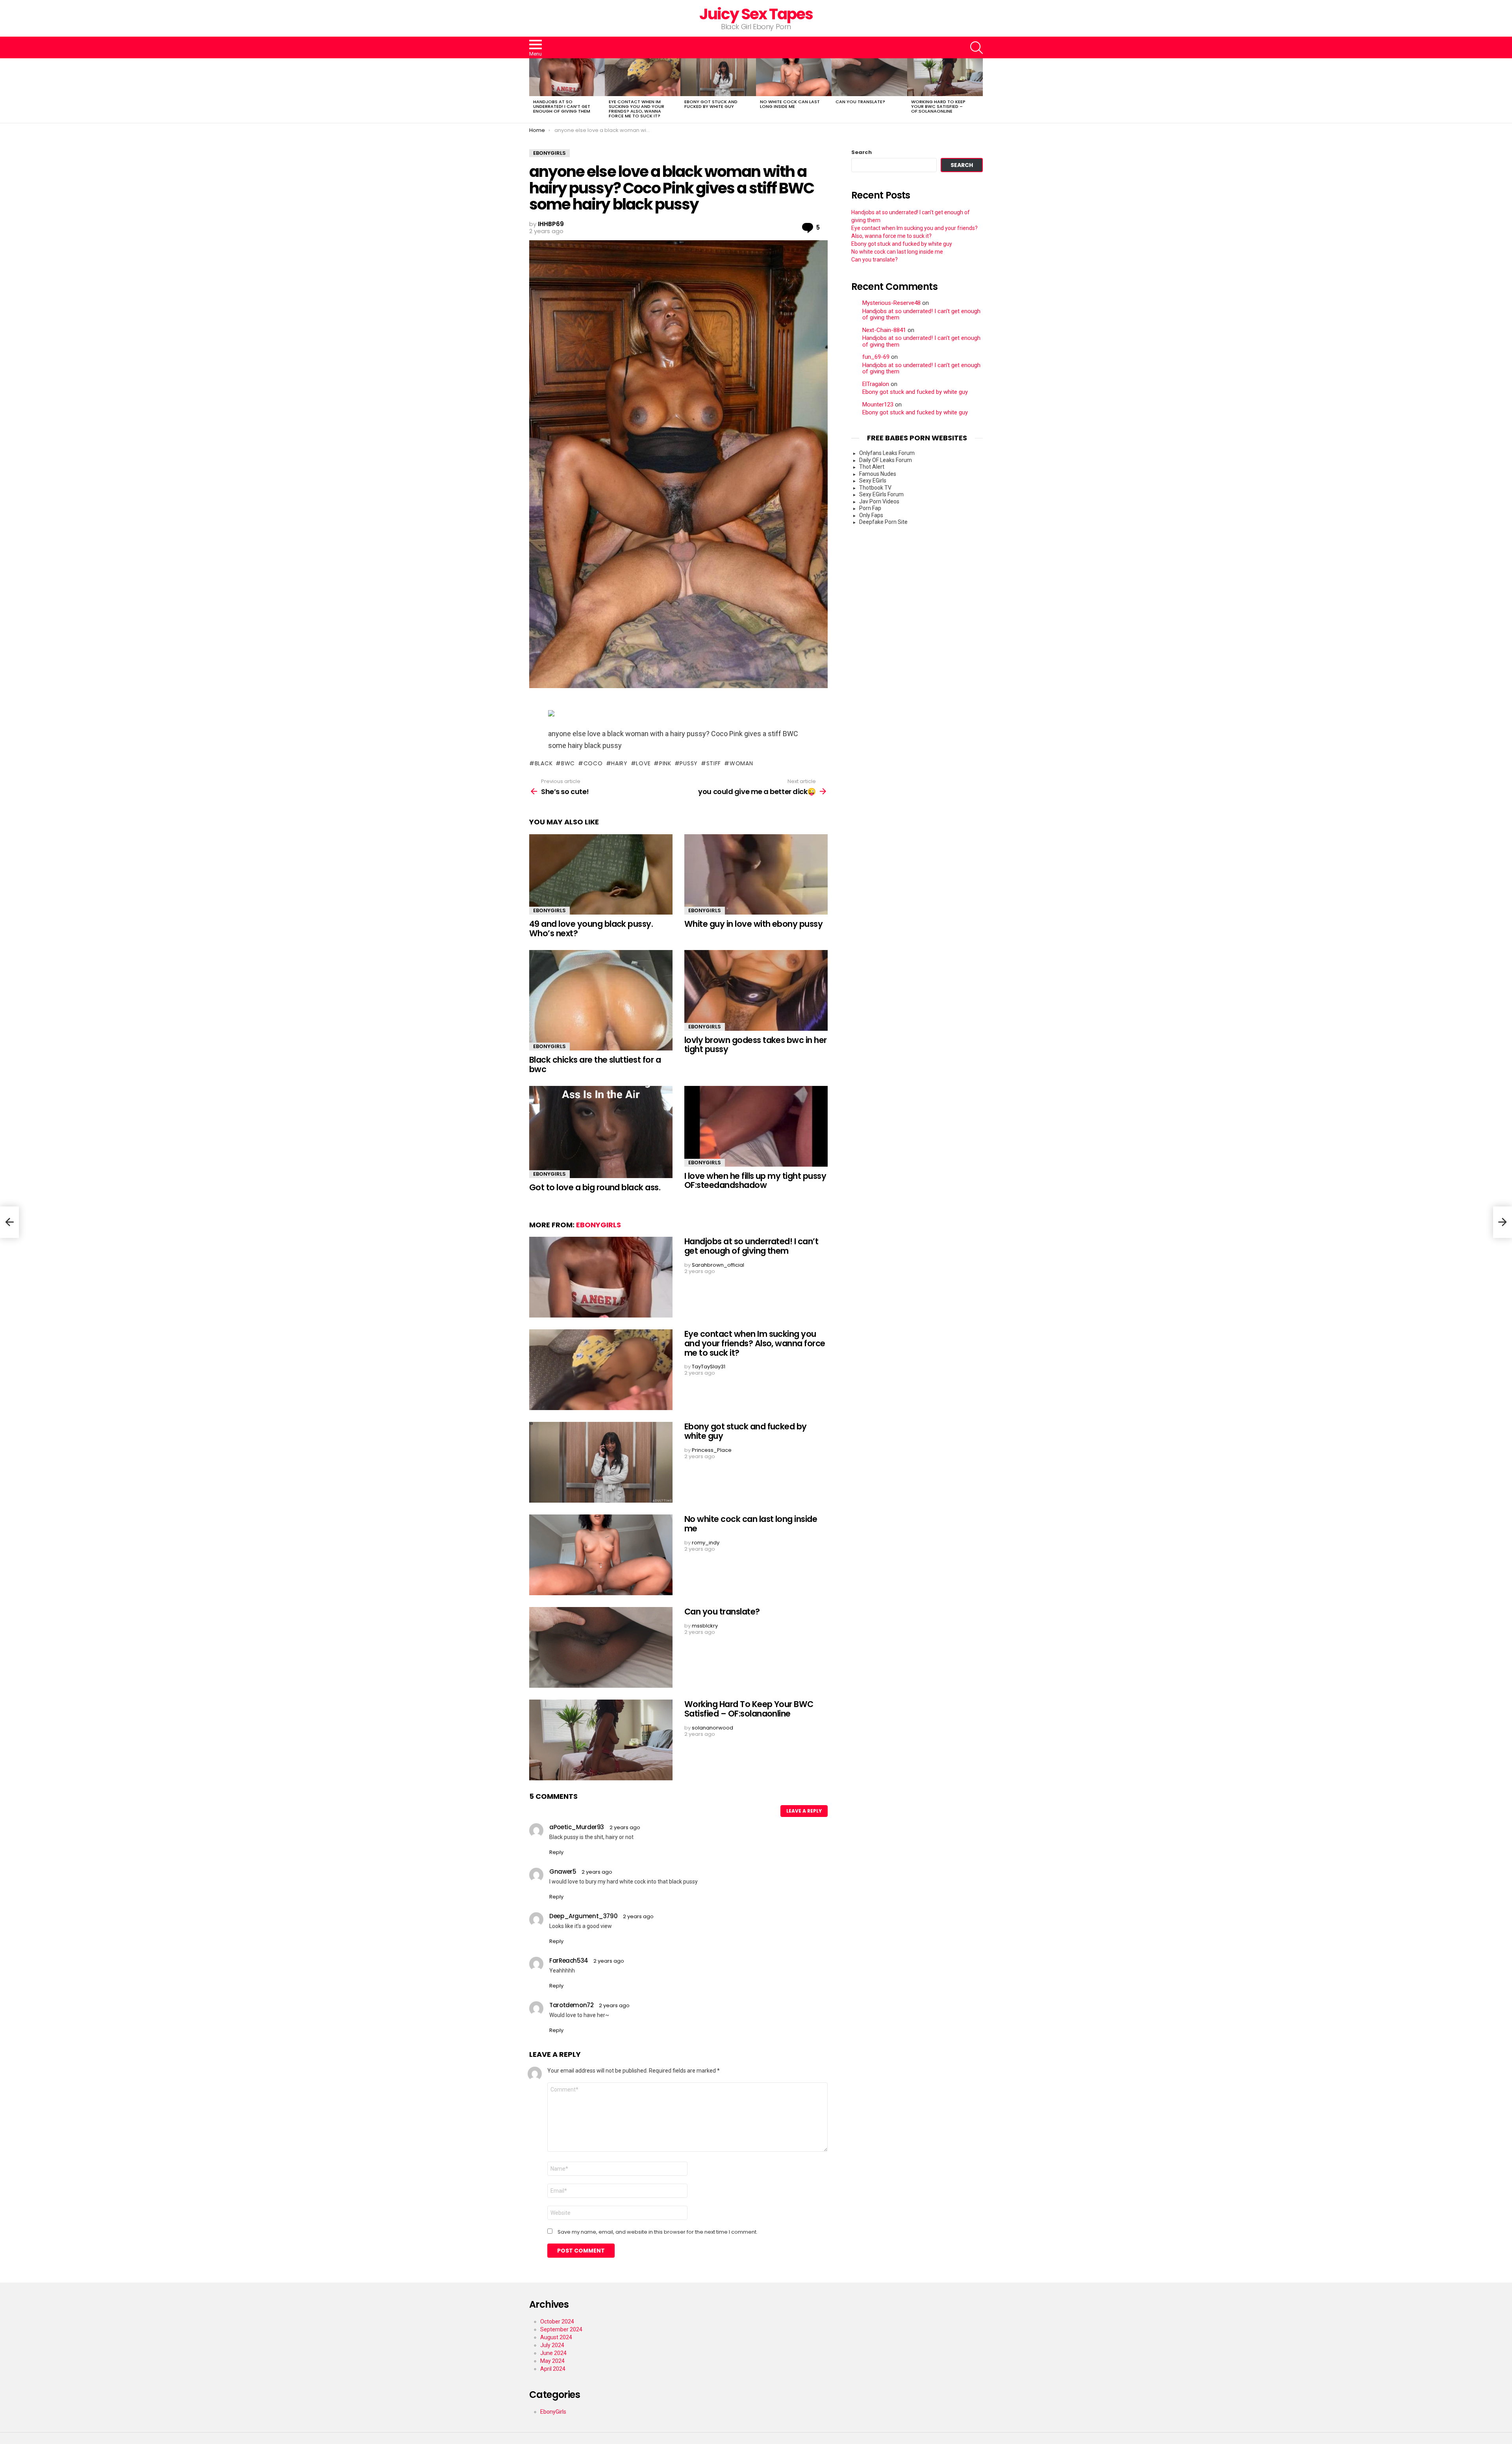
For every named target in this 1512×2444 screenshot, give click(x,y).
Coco (593, 763)
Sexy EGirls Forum (881, 494)
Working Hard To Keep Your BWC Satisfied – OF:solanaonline (938, 106)
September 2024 (561, 2329)
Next (979, 91)
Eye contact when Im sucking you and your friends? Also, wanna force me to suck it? (636, 109)
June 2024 (553, 2353)
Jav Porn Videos (879, 501)
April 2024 (553, 2369)
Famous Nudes (878, 474)
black (544, 763)
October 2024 (557, 2322)
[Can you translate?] (869, 77)
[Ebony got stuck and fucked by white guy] (718, 77)
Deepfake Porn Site (883, 522)
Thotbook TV (875, 488)
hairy (619, 763)
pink (665, 763)
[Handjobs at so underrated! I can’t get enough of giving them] (567, 77)
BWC (568, 763)
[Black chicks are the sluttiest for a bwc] (601, 1000)
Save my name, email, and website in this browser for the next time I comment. (658, 2232)
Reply (556, 1852)
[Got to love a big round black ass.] (601, 1132)
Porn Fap (870, 508)
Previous (533, 91)
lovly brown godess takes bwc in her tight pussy (756, 1045)
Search (862, 152)
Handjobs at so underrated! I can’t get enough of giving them (562, 106)
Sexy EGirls (873, 481)
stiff (714, 763)
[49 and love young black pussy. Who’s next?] (601, 875)
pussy (689, 763)
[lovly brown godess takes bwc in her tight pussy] (756, 990)
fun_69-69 (876, 357)
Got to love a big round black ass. (595, 1187)
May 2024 (552, 2361)
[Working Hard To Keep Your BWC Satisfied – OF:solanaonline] (945, 77)
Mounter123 (878, 405)
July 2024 (552, 2345)
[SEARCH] (976, 48)
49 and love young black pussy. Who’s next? (591, 929)
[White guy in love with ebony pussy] (756, 875)
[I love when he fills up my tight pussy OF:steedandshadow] (756, 1126)
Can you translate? (860, 102)
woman (741, 763)
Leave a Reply (804, 1811)
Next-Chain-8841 (884, 330)
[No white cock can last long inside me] (794, 77)
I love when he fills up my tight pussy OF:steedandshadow (755, 1181)
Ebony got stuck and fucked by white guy (711, 104)
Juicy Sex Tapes (756, 14)
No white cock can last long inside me (790, 104)
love (643, 763)
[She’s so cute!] (9, 1222)
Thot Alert (872, 467)
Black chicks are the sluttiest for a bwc (595, 1064)
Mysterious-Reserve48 (891, 303)
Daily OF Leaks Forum (886, 460)
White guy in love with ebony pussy (753, 924)
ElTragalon (876, 384)
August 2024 (556, 2337)
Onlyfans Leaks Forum (887, 453)
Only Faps (871, 515)
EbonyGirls (549, 910)
